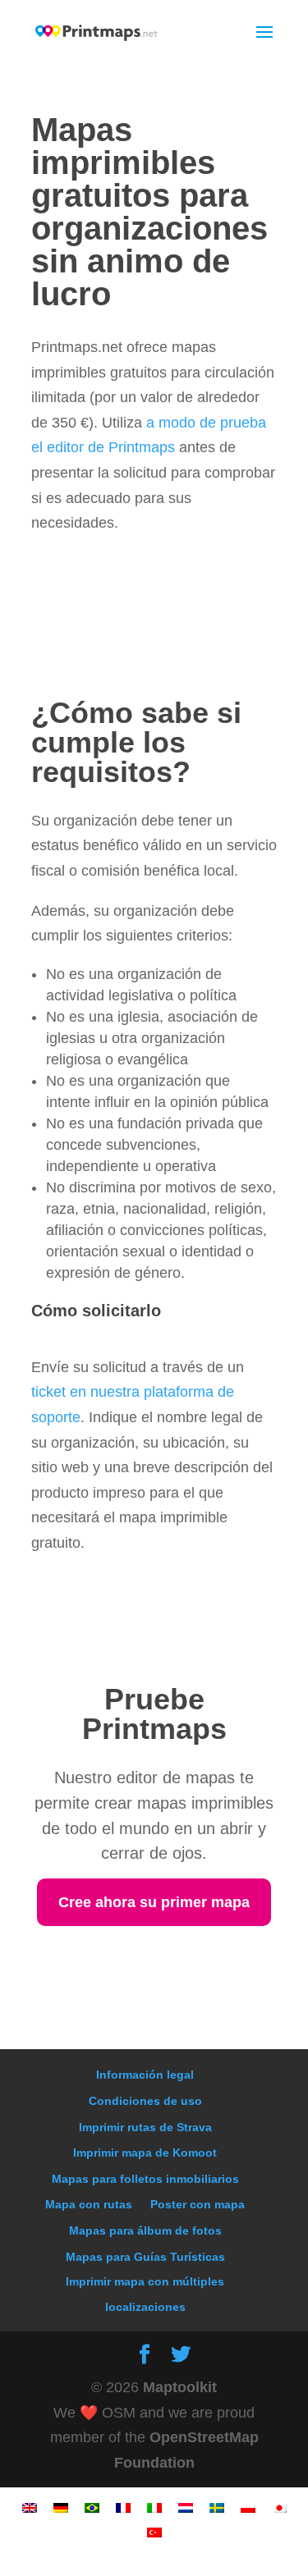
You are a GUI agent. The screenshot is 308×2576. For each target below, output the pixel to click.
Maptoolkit (180, 2387)
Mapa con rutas (89, 2204)
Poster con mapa (198, 2204)
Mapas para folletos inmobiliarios (145, 2179)
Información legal (145, 2075)
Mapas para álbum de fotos (145, 2231)
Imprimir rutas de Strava (145, 2127)
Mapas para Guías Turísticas (145, 2257)
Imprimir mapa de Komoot (145, 2153)
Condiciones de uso (145, 2101)
